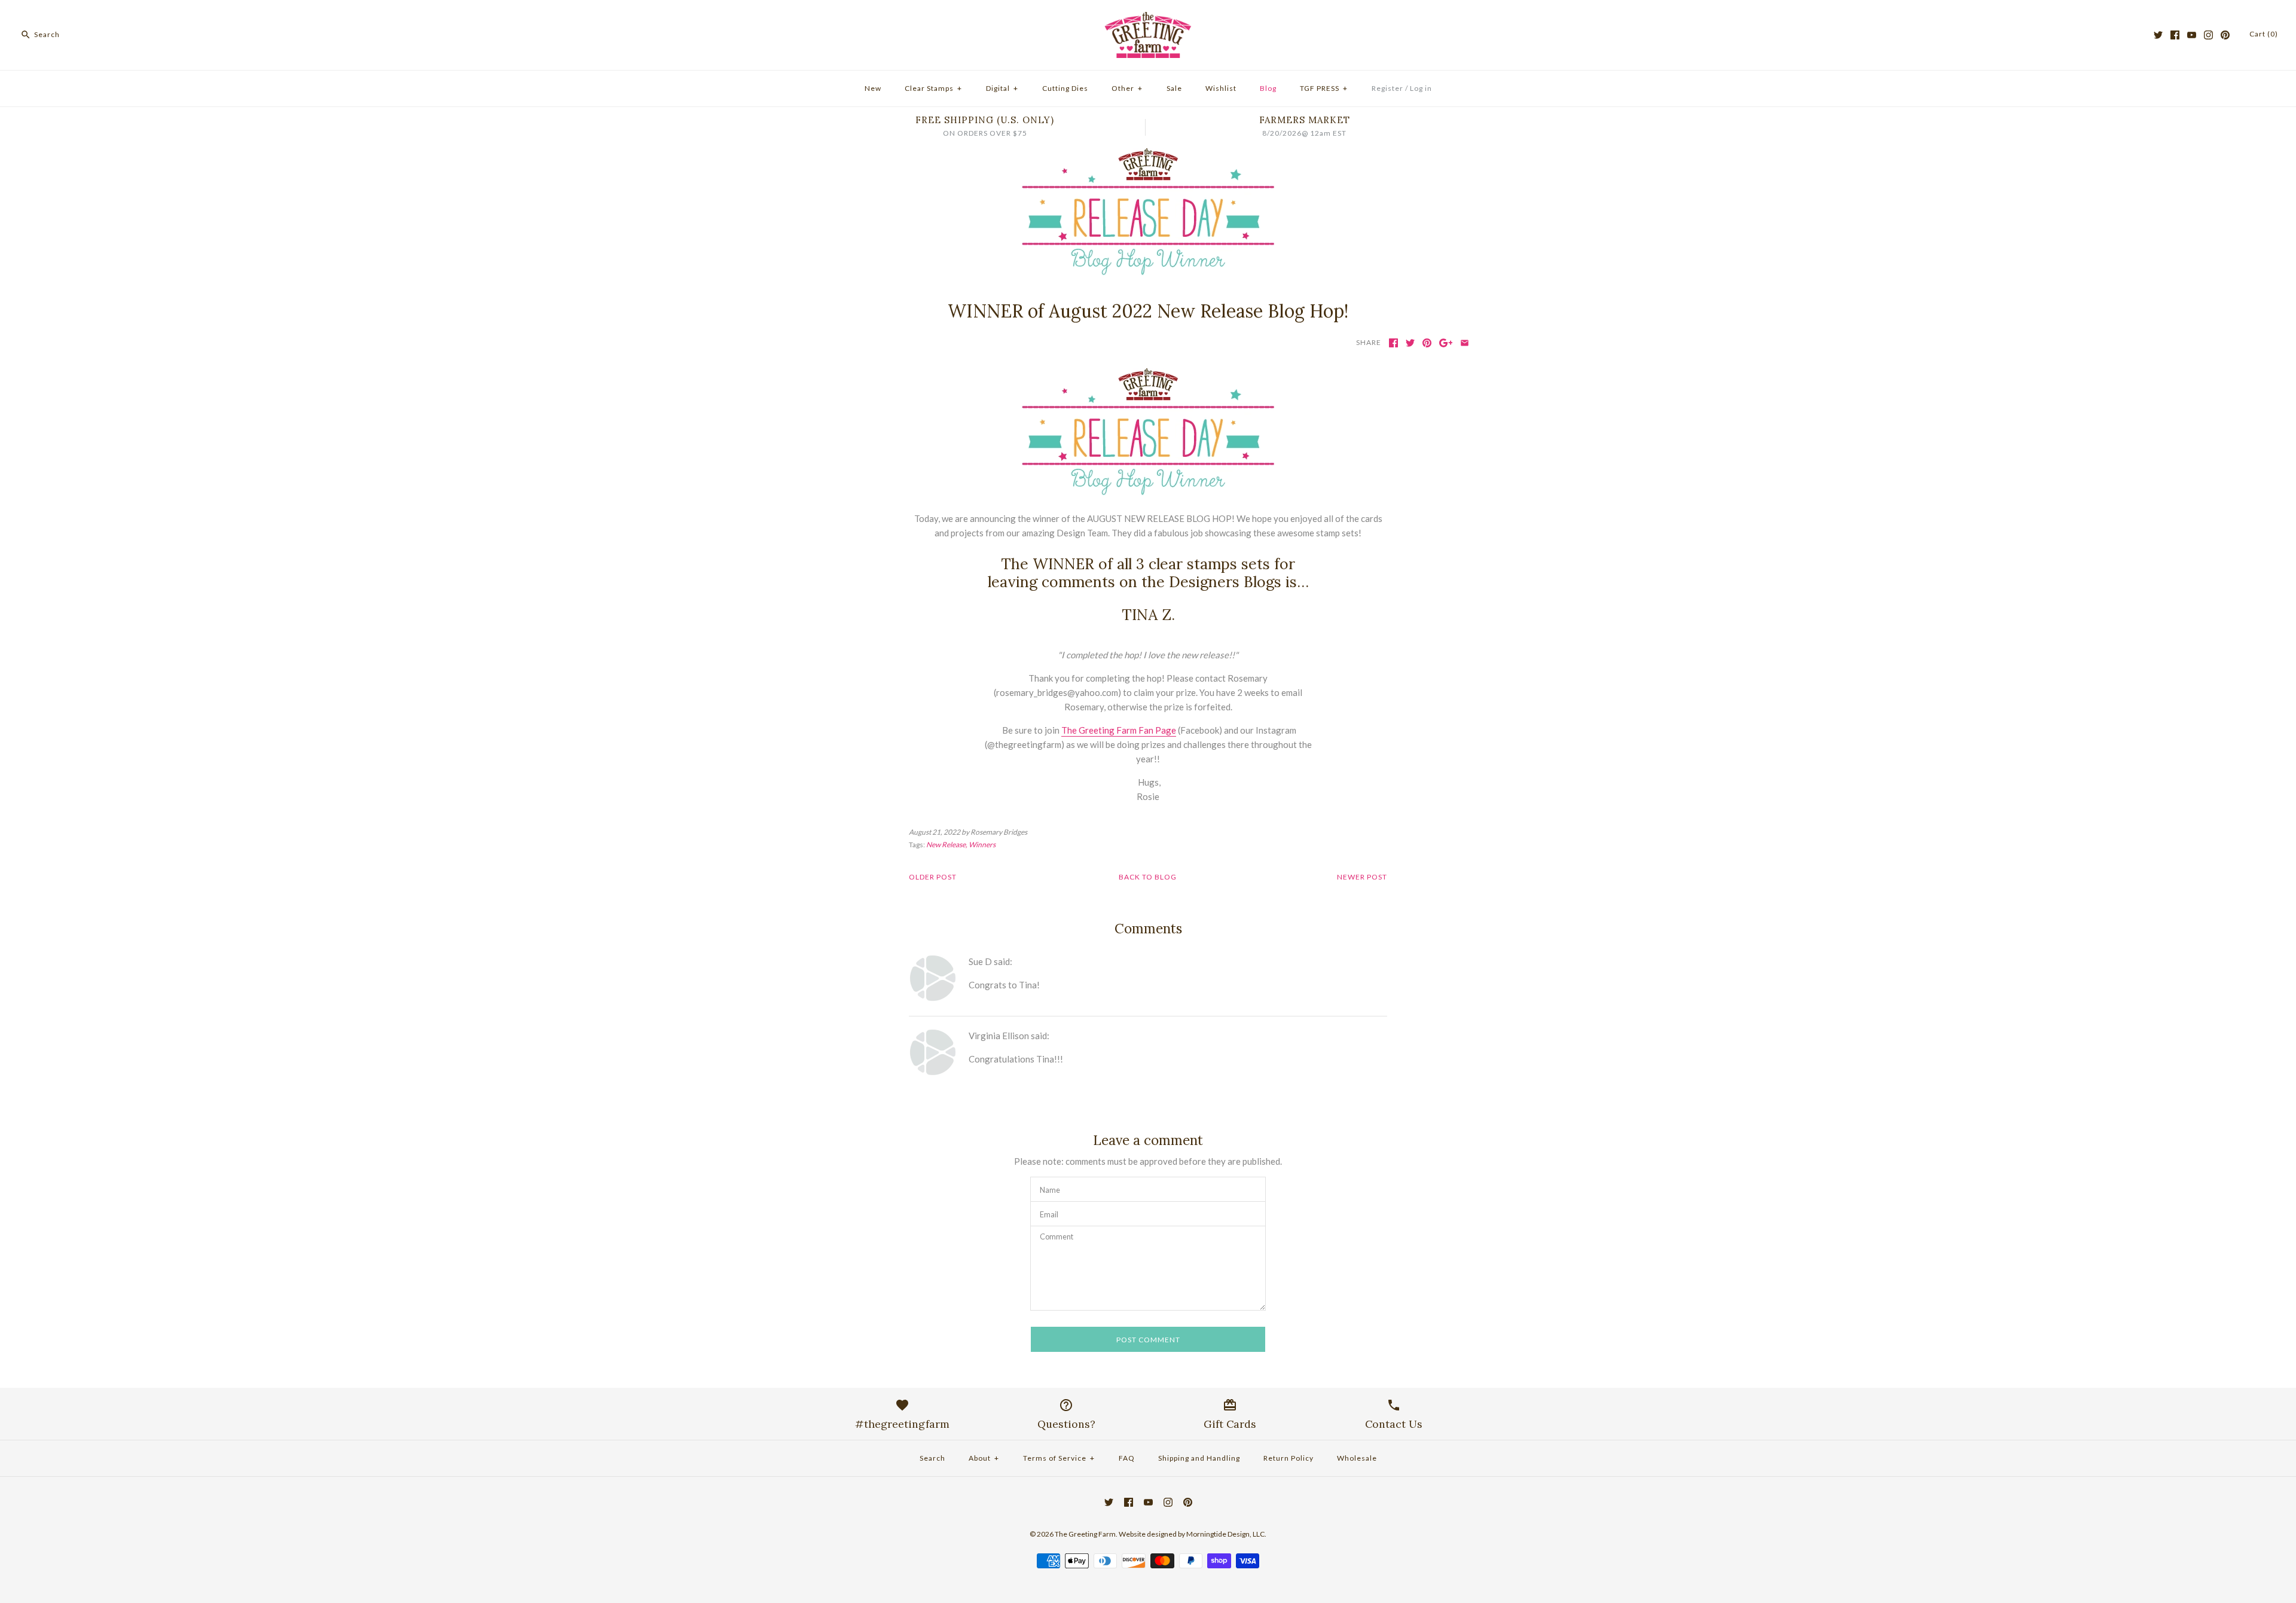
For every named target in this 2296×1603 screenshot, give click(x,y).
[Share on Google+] (1446, 343)
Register (1387, 88)
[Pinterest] (2225, 35)
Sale (1174, 88)
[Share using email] (1465, 343)
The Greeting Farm (1085, 1534)
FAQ (1127, 1458)
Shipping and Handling (1199, 1458)
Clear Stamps (933, 88)
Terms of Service (1059, 1458)
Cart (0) (2264, 34)
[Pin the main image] (1427, 343)
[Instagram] (2208, 35)
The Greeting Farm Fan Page (1119, 730)
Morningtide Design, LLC (1225, 1534)
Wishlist (1221, 88)
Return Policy (1289, 1458)
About (984, 1458)
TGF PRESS (1324, 88)
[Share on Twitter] (1410, 343)
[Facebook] (2175, 35)
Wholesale (1357, 1458)
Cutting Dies (1065, 88)
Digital (1002, 88)
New (873, 88)
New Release (946, 845)
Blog (1268, 88)
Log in (1421, 88)
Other (1127, 88)
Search (932, 1458)
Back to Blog (1148, 877)
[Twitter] (2158, 35)
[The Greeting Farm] (1148, 19)
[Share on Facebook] (1393, 343)
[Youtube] (2192, 35)
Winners (982, 845)
